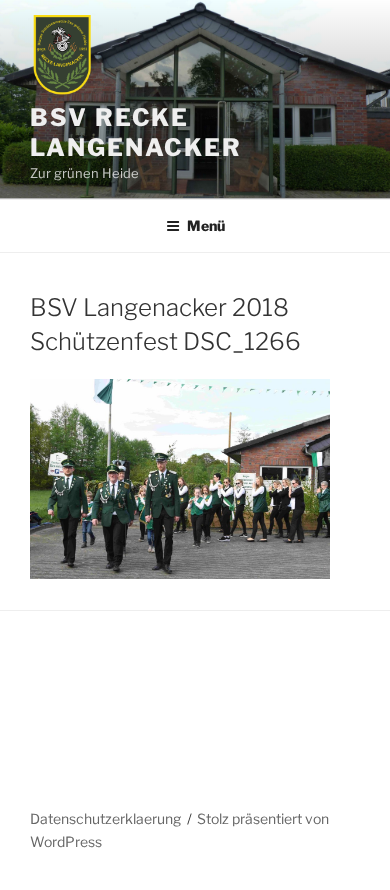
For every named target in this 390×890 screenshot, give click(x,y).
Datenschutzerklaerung (105, 818)
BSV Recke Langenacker (136, 132)
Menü (206, 225)
